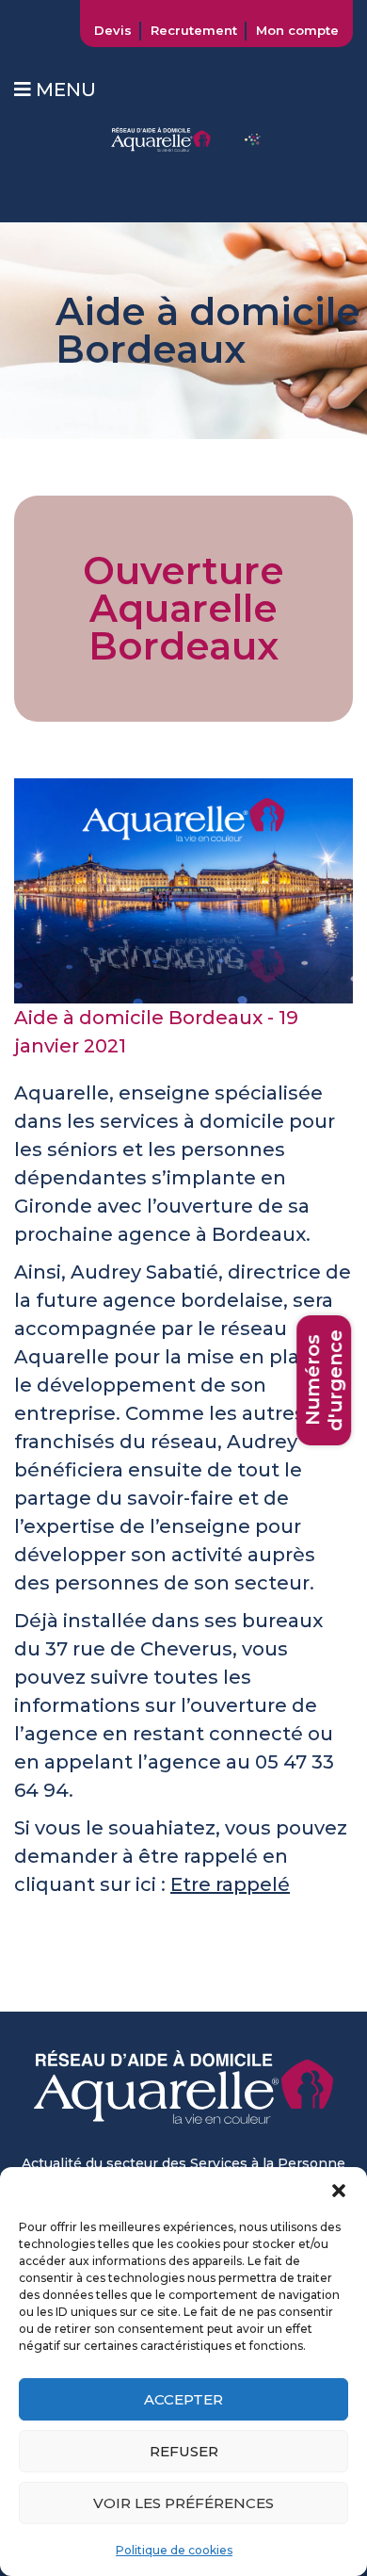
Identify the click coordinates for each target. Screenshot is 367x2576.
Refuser (184, 2451)
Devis (113, 30)
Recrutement (194, 30)
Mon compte (297, 30)
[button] (339, 2191)
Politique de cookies (174, 2550)
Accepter (183, 2399)
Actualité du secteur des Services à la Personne (183, 2163)
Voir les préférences (183, 2503)
